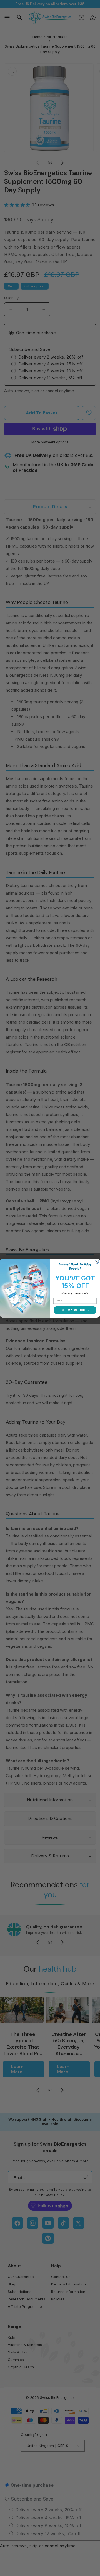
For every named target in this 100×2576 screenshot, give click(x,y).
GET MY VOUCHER (75, 1310)
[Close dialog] (97, 1262)
